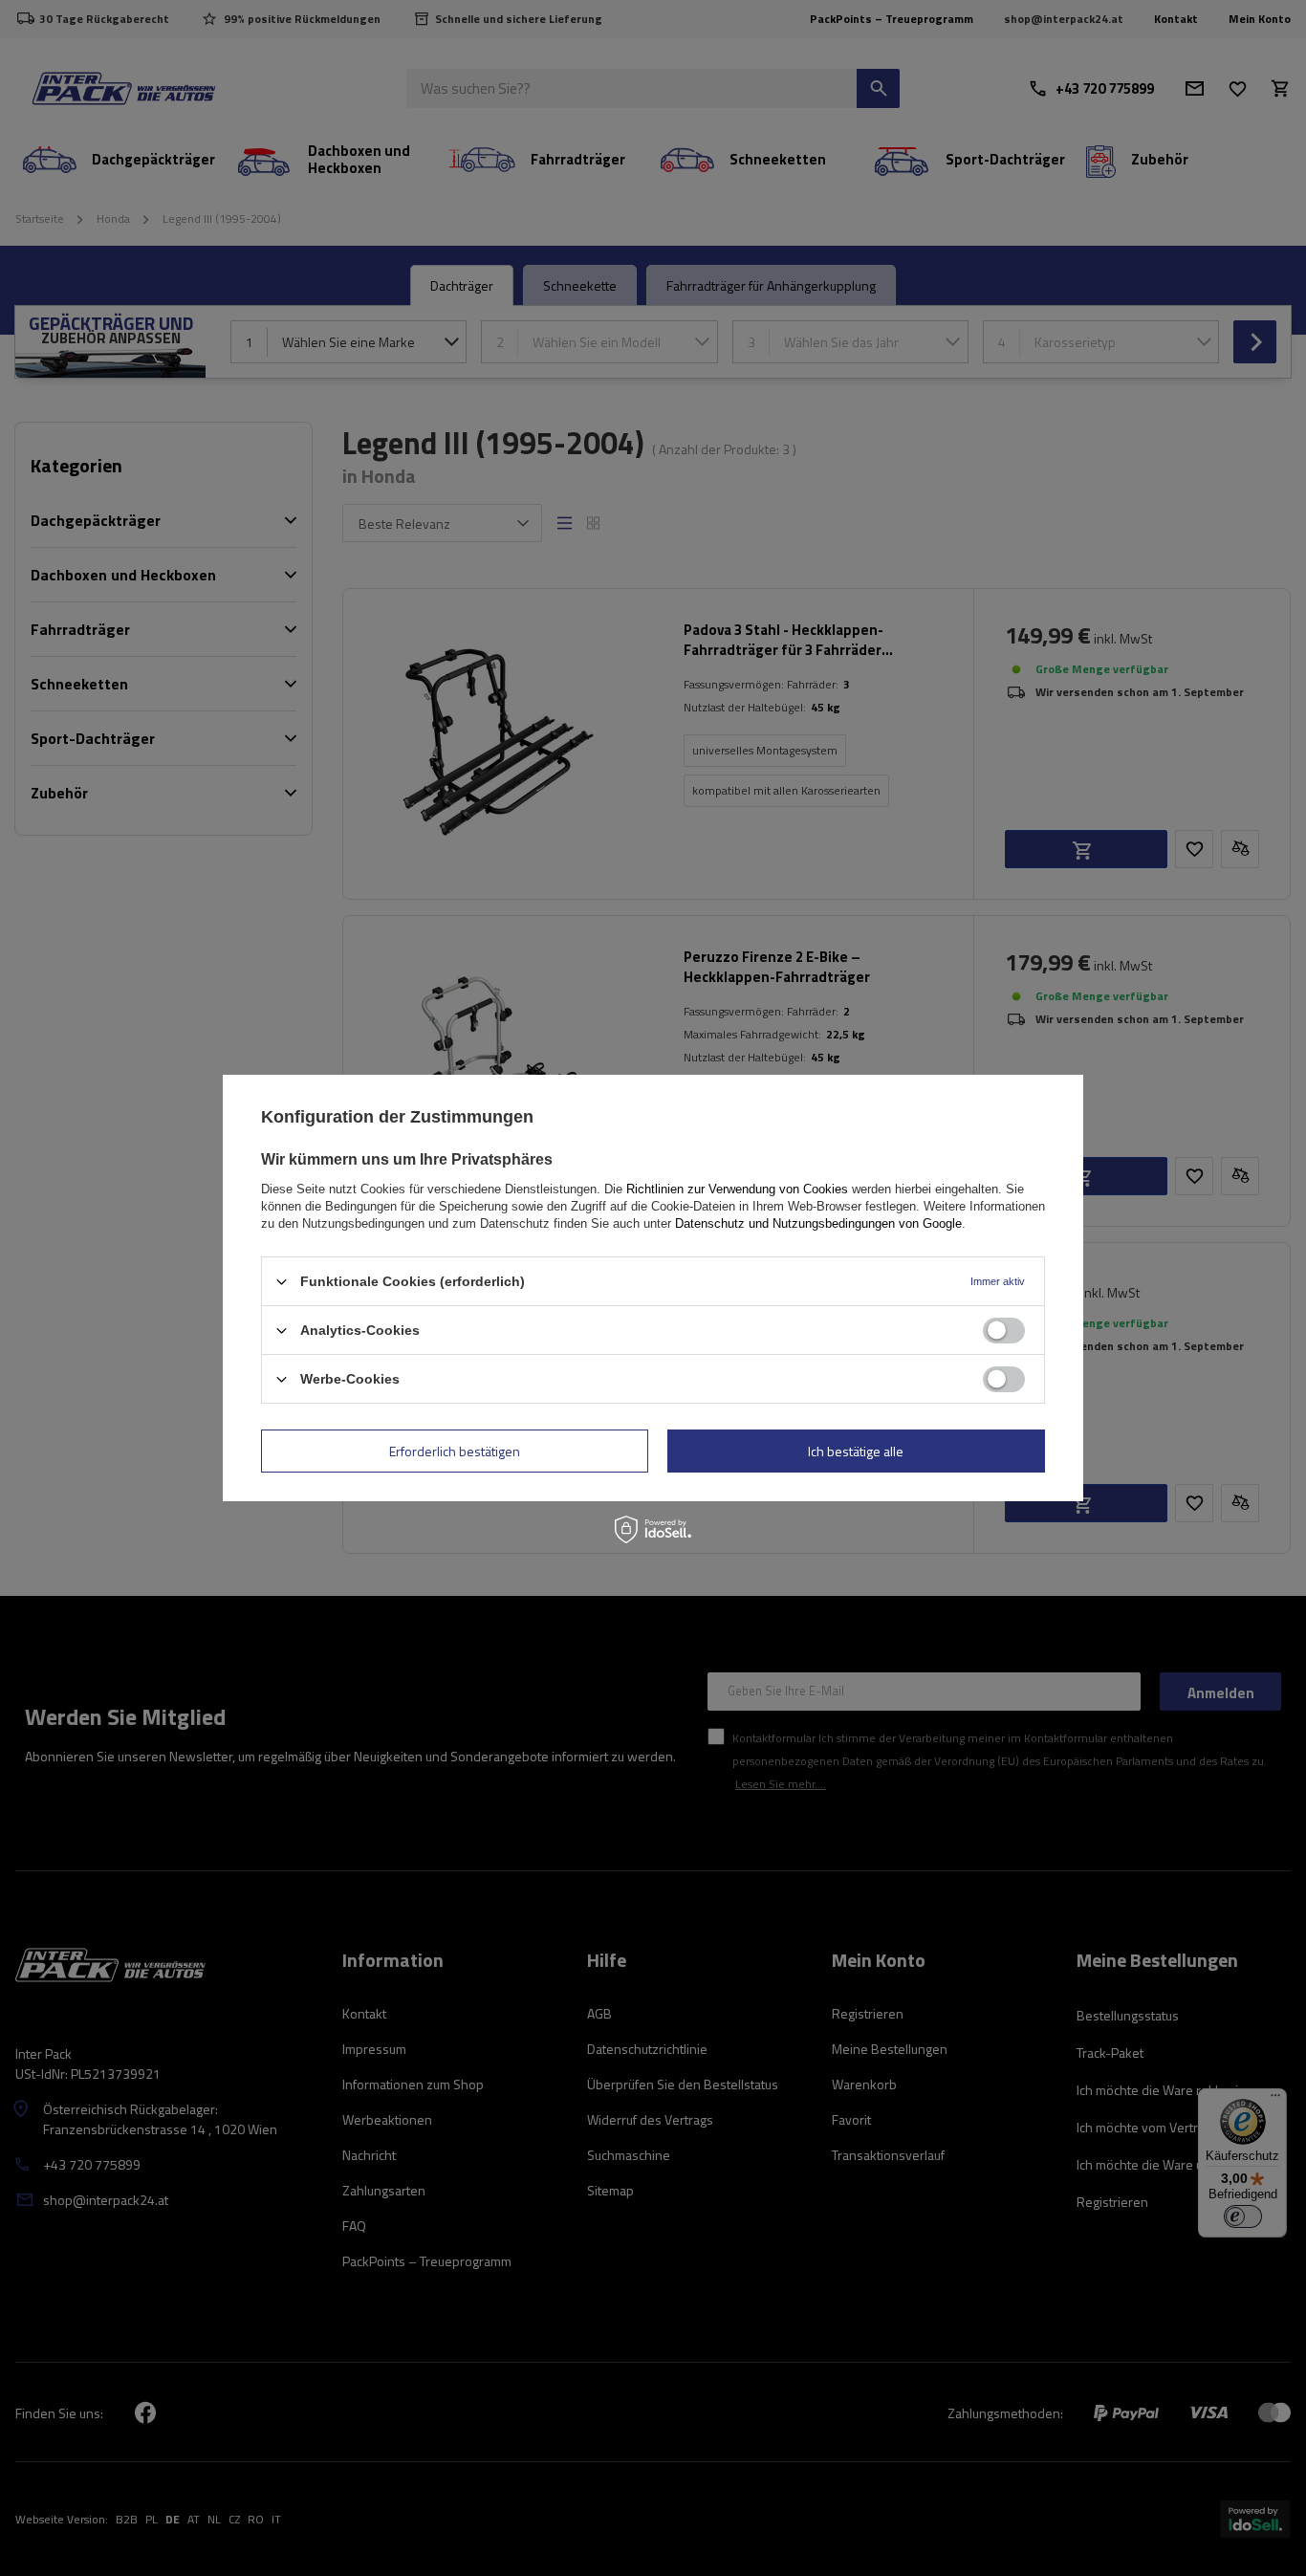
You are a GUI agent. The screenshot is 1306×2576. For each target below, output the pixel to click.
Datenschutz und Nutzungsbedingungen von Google (818, 1223)
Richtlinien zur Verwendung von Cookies (737, 1189)
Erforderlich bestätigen (455, 1450)
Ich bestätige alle (856, 1450)
